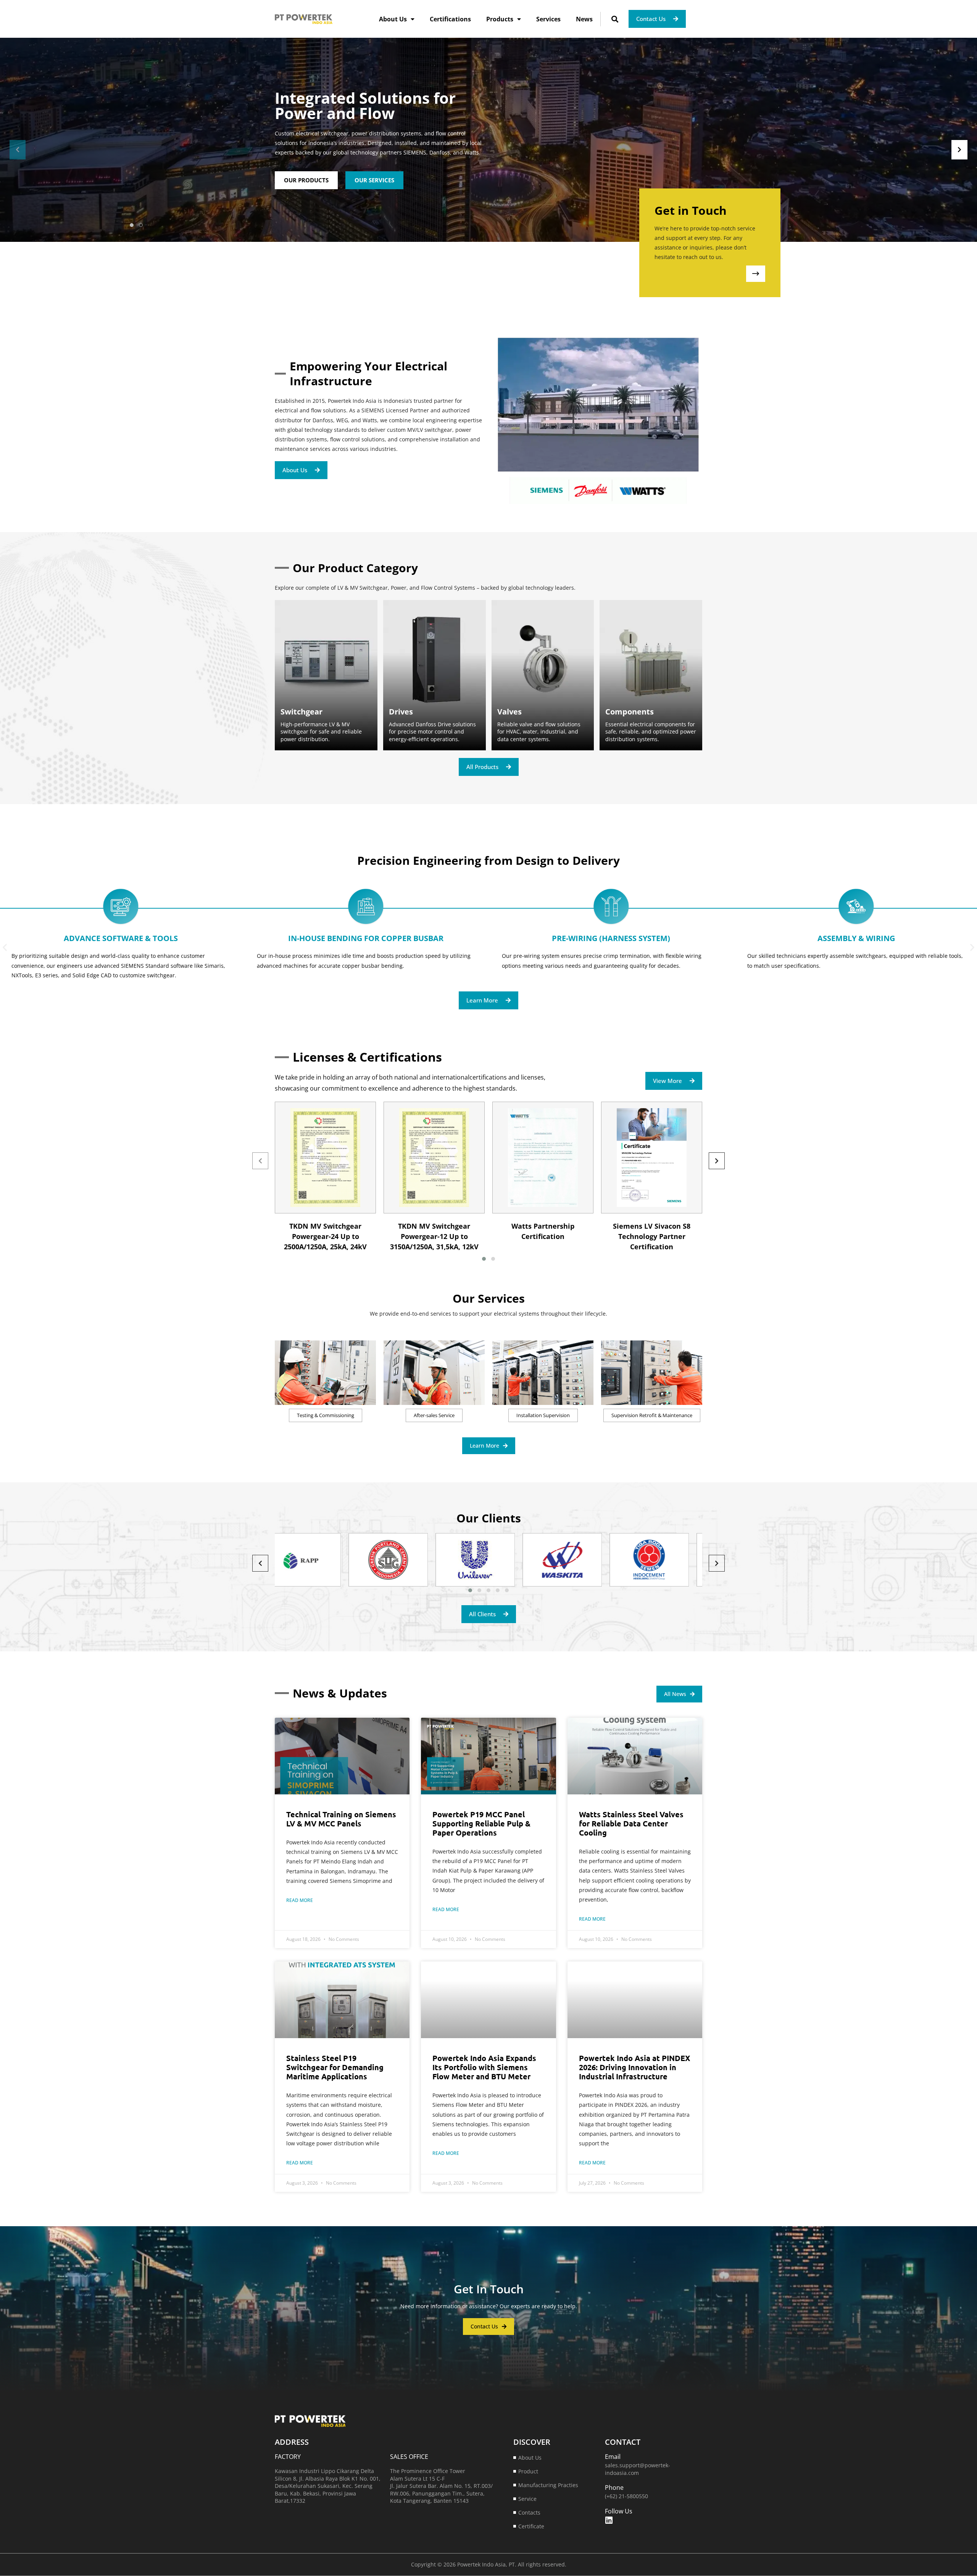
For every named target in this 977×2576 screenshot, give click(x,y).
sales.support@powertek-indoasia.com (638, 2469)
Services (548, 19)
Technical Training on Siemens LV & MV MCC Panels (341, 1819)
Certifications (450, 19)
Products (500, 19)
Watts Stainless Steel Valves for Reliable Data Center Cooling (631, 1823)
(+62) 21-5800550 (626, 2496)
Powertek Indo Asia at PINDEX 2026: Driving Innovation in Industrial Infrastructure (635, 2067)
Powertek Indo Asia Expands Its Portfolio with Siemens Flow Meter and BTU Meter (484, 2067)
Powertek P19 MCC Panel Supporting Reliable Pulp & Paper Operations (481, 1823)
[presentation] (18, 150)
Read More (300, 1900)
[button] (615, 19)
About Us (393, 19)
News (584, 19)
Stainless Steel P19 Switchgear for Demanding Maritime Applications (335, 2067)
